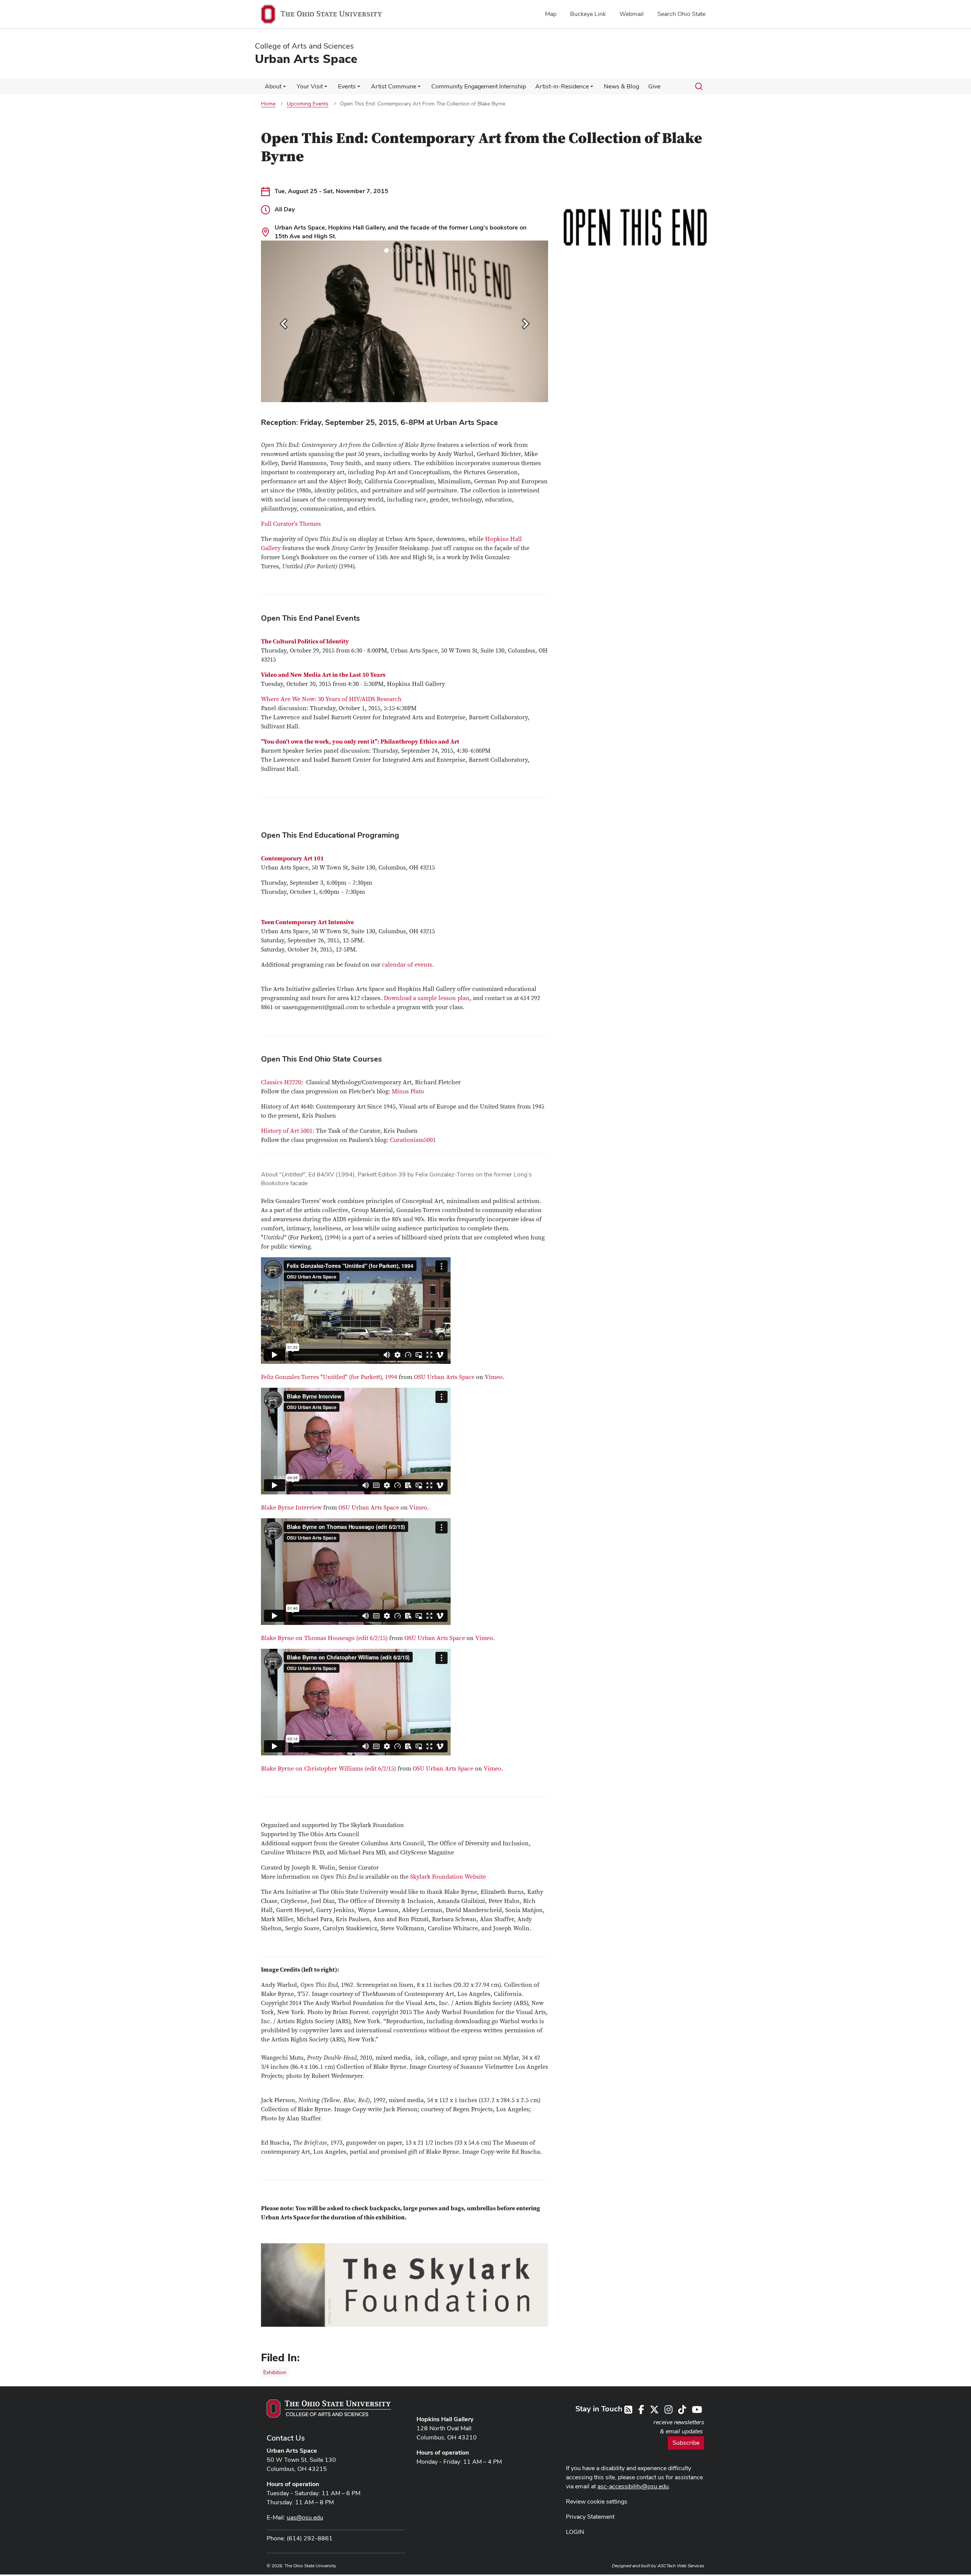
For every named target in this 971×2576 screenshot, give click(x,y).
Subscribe (686, 2443)
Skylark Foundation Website (448, 1877)
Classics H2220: (283, 1082)
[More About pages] (284, 88)
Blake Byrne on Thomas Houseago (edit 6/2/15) (324, 1638)
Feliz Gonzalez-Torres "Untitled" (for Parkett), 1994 (329, 1377)
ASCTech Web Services (681, 2566)
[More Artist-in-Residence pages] (592, 88)
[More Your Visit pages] (326, 88)
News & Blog (621, 86)
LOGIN (575, 2532)
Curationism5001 (413, 1140)
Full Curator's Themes (291, 524)
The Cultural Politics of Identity (305, 642)
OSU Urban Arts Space (444, 1377)
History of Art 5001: (288, 1131)
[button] (283, 321)
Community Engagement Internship (479, 86)
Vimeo (494, 1377)
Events (347, 86)
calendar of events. (408, 965)
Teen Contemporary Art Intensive (307, 922)
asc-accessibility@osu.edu (633, 2486)
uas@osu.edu (305, 2517)
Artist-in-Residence (562, 86)
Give (654, 86)
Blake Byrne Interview (291, 1508)
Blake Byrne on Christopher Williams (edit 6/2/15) (328, 1769)
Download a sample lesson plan (427, 998)
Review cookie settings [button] (597, 2501)
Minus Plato (408, 1091)
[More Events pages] (359, 88)
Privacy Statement (590, 2517)
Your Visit (310, 86)
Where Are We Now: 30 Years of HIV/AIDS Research (331, 699)
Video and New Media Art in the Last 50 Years (323, 675)
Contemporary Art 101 (292, 859)
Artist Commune (394, 86)
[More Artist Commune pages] (419, 88)
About (273, 86)
